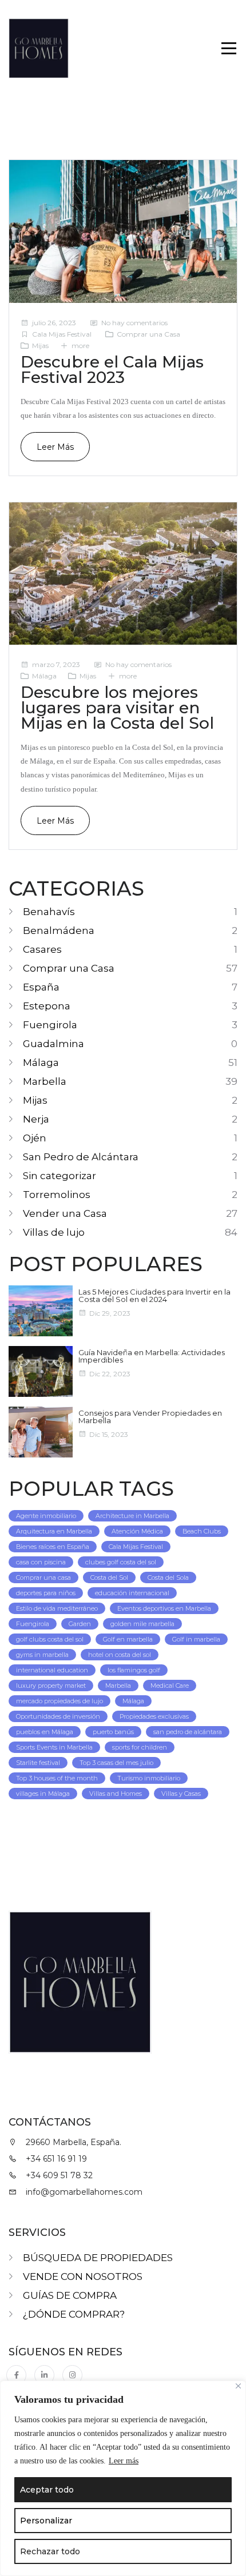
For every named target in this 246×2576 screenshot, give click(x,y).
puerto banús (113, 1732)
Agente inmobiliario (46, 1516)
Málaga (44, 676)
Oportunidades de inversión (58, 1716)
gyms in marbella (42, 1655)
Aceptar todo (47, 2490)
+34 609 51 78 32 (59, 2175)
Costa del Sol (109, 1577)
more (80, 346)
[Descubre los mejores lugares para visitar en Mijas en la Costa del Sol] (123, 574)
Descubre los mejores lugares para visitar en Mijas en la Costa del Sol (117, 708)
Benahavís (49, 912)
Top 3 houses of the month (57, 1778)
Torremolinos (57, 1195)
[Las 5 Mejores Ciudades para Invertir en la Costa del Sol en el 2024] (41, 1311)
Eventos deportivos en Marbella (164, 1608)
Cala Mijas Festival (62, 334)
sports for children (140, 1747)
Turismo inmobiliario (149, 1778)
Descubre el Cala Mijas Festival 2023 (112, 370)
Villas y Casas (181, 1794)
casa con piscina (41, 1562)
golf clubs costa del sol (50, 1639)
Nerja (36, 1119)
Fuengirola (50, 1025)
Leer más (124, 2461)
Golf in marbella (196, 1639)
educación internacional (132, 1593)
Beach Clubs (202, 1531)
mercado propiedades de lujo (59, 1701)
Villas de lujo (54, 1232)
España (41, 987)
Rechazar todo (50, 2551)
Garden (80, 1624)
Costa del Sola (168, 1577)
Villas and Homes (116, 1794)
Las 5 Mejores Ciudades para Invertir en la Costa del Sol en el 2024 (154, 1295)
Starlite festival (38, 1763)
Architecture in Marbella (132, 1516)
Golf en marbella (128, 1639)
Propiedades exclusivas (154, 1716)
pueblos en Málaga (45, 1732)
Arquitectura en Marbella (54, 1531)
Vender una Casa (65, 1213)
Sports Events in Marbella (54, 1747)
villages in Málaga (43, 1794)
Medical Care (170, 1686)
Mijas (40, 346)
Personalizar (46, 2521)
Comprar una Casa (148, 334)
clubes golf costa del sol (121, 1562)
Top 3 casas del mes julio (116, 1763)
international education (52, 1670)
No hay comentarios (134, 323)
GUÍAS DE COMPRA (70, 2295)
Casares (42, 949)
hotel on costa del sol (120, 1655)
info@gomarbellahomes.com (84, 2192)
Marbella (45, 1081)
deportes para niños (46, 1593)
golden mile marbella (142, 1624)
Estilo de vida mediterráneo (57, 1608)
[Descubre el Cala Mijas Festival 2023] (123, 231)
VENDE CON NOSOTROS (83, 2277)
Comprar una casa (43, 1577)
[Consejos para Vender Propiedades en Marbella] (41, 1432)
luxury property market (51, 1686)
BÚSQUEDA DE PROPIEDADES (98, 2258)
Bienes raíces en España (53, 1547)
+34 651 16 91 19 (56, 2159)
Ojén (35, 1138)
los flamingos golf (134, 1670)
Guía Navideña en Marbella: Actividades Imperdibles (152, 1356)
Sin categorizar (59, 1176)
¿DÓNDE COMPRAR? (74, 2314)
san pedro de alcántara (188, 1732)
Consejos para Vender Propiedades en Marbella (150, 1417)
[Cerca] (238, 2386)
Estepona (47, 1006)
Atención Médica (137, 1531)
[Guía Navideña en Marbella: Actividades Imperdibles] (41, 1371)
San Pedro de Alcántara (81, 1157)
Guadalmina (53, 1044)
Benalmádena (59, 930)
